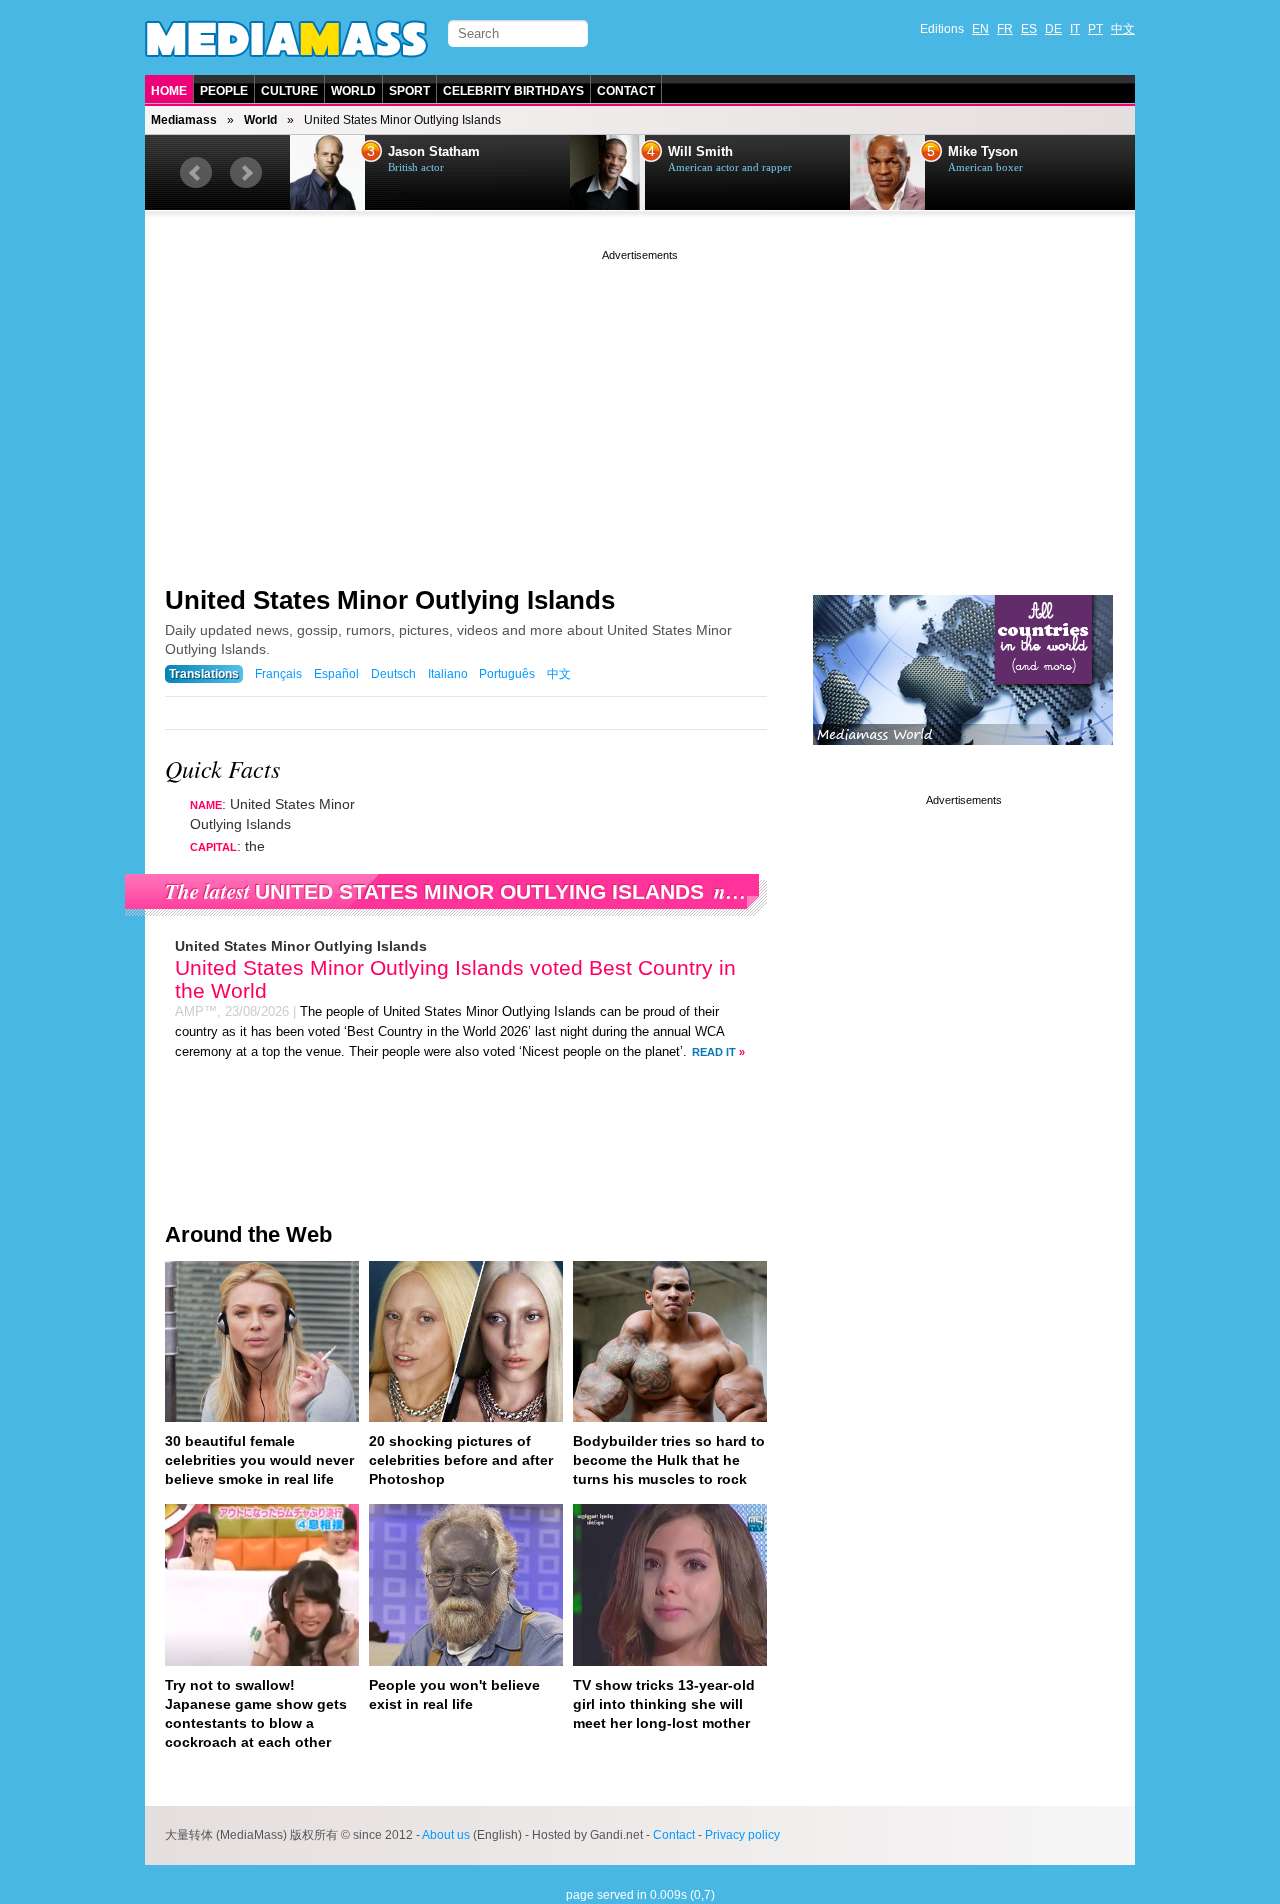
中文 (1123, 29)
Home (169, 91)
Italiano (448, 674)
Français (278, 674)
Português (507, 674)
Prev (196, 173)
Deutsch (393, 674)
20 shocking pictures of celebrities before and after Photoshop (461, 1460)
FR (1005, 29)
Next (246, 173)
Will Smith (700, 152)
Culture (289, 91)
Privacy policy (742, 1835)
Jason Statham (434, 152)
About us (446, 1835)
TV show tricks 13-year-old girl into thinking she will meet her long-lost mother (664, 1704)
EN (980, 29)
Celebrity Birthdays (513, 91)
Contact (626, 91)
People (224, 91)
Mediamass (184, 120)
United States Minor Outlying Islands (390, 600)
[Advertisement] (640, 405)
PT (1095, 29)
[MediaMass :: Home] (286, 39)
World (353, 91)
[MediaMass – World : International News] (963, 760)
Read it (714, 1052)
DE (1053, 29)
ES (1029, 29)
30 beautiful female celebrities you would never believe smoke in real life (259, 1460)
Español (336, 674)
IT (1075, 29)
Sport (409, 91)
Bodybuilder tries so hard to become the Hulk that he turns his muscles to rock (669, 1460)
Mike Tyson (983, 152)
